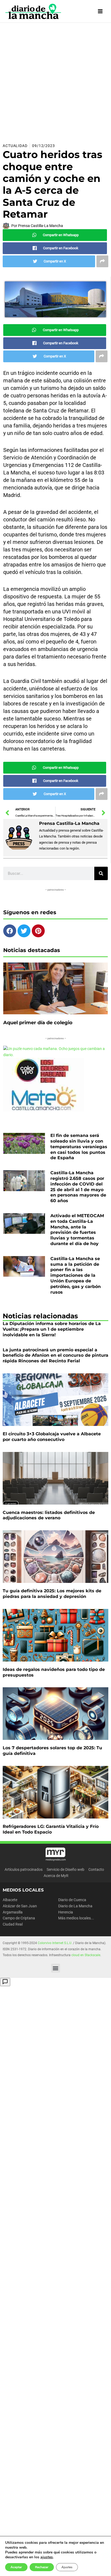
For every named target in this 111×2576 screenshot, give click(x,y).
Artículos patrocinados (24, 1869)
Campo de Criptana (19, 1918)
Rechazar (42, 2567)
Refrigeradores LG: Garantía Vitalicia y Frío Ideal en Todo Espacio (51, 1829)
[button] (56, 1968)
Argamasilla (13, 1912)
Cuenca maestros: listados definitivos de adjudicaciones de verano (49, 1515)
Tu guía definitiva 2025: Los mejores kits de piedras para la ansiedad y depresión (52, 1594)
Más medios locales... (76, 1918)
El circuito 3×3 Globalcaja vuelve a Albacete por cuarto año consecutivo (52, 1437)
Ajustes (67, 2567)
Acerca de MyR (56, 1876)
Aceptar (16, 2567)
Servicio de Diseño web (65, 1869)
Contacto (96, 1869)
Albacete (10, 1900)
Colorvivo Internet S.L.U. (55, 1943)
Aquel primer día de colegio (38, 1023)
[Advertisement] (55, 81)
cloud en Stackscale (86, 1955)
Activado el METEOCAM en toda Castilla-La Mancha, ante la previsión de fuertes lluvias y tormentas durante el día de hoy (77, 1230)
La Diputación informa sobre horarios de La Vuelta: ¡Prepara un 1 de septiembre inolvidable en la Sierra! (52, 1329)
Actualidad (15, 146)
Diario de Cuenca (72, 1900)
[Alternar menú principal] (100, 11)
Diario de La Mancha (75, 1906)
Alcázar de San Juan (20, 1906)
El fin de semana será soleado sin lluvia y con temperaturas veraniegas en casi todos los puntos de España (79, 1147)
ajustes (47, 2557)
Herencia (66, 1912)
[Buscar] (101, 873)
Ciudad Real (13, 1924)
